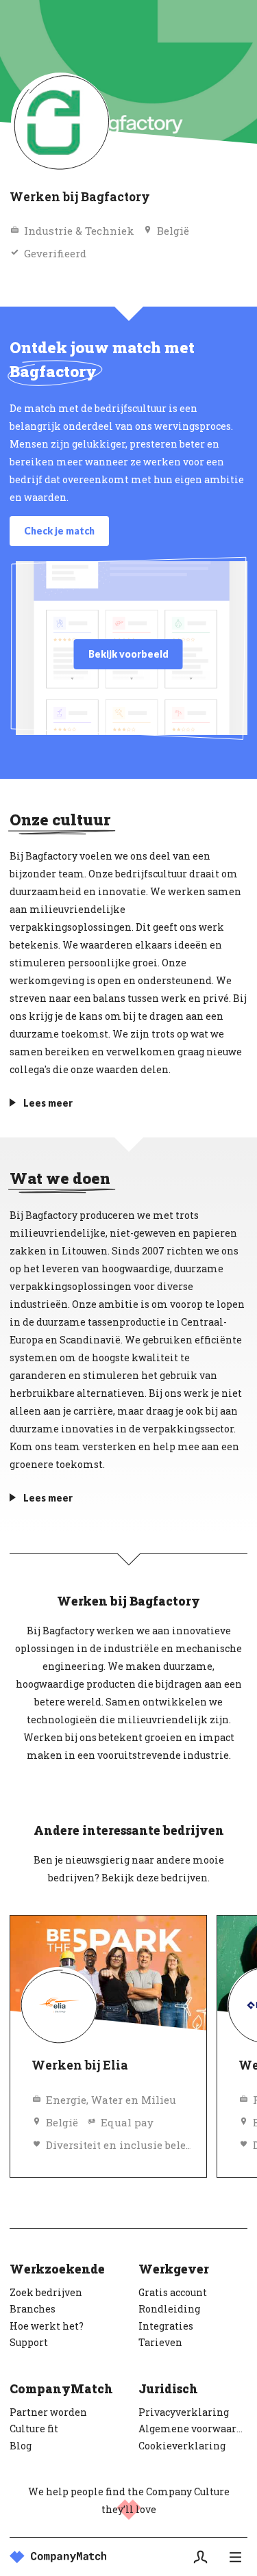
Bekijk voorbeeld (128, 654)
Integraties (166, 2326)
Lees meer (48, 1103)
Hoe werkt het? (47, 2326)
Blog (21, 2446)
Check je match (59, 531)
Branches (33, 2309)
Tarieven (160, 2342)
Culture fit (34, 2429)
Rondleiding (169, 2309)
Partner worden (48, 2412)
